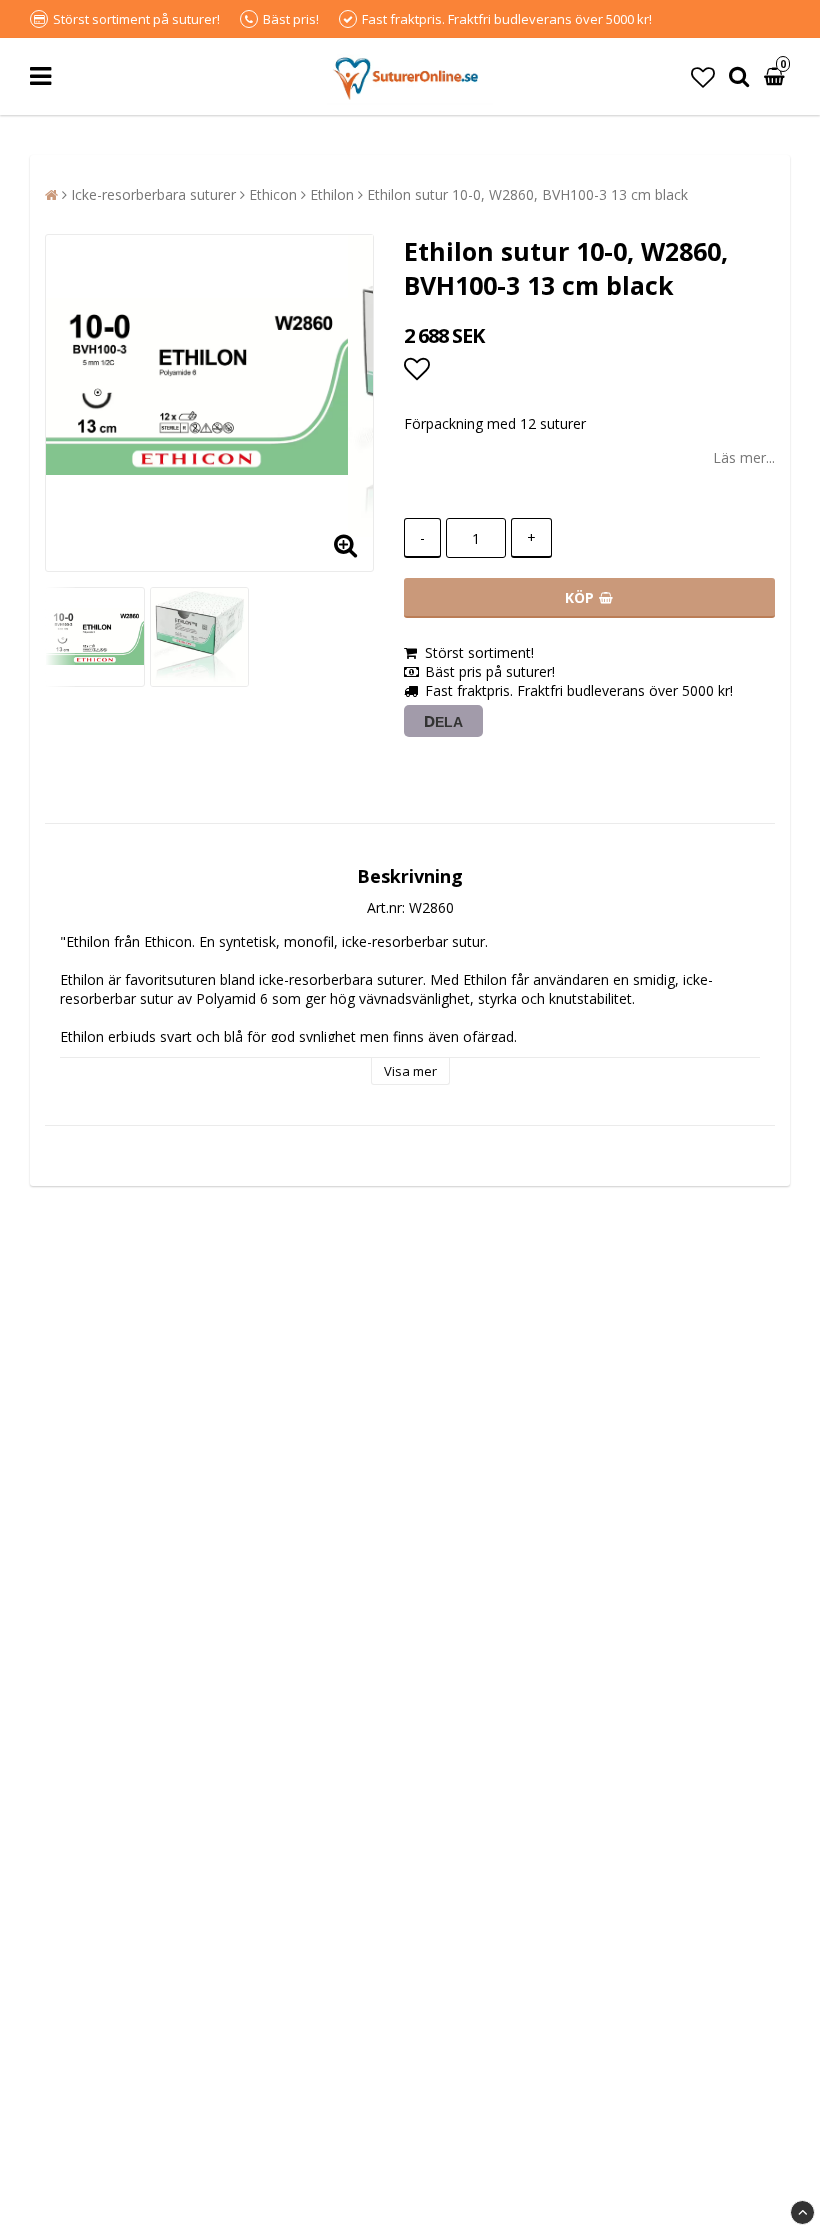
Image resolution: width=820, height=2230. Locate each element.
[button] (703, 76)
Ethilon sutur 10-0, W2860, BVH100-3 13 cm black (527, 194)
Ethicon (273, 194)
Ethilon (332, 194)
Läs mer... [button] (744, 457)
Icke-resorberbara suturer (153, 194)
